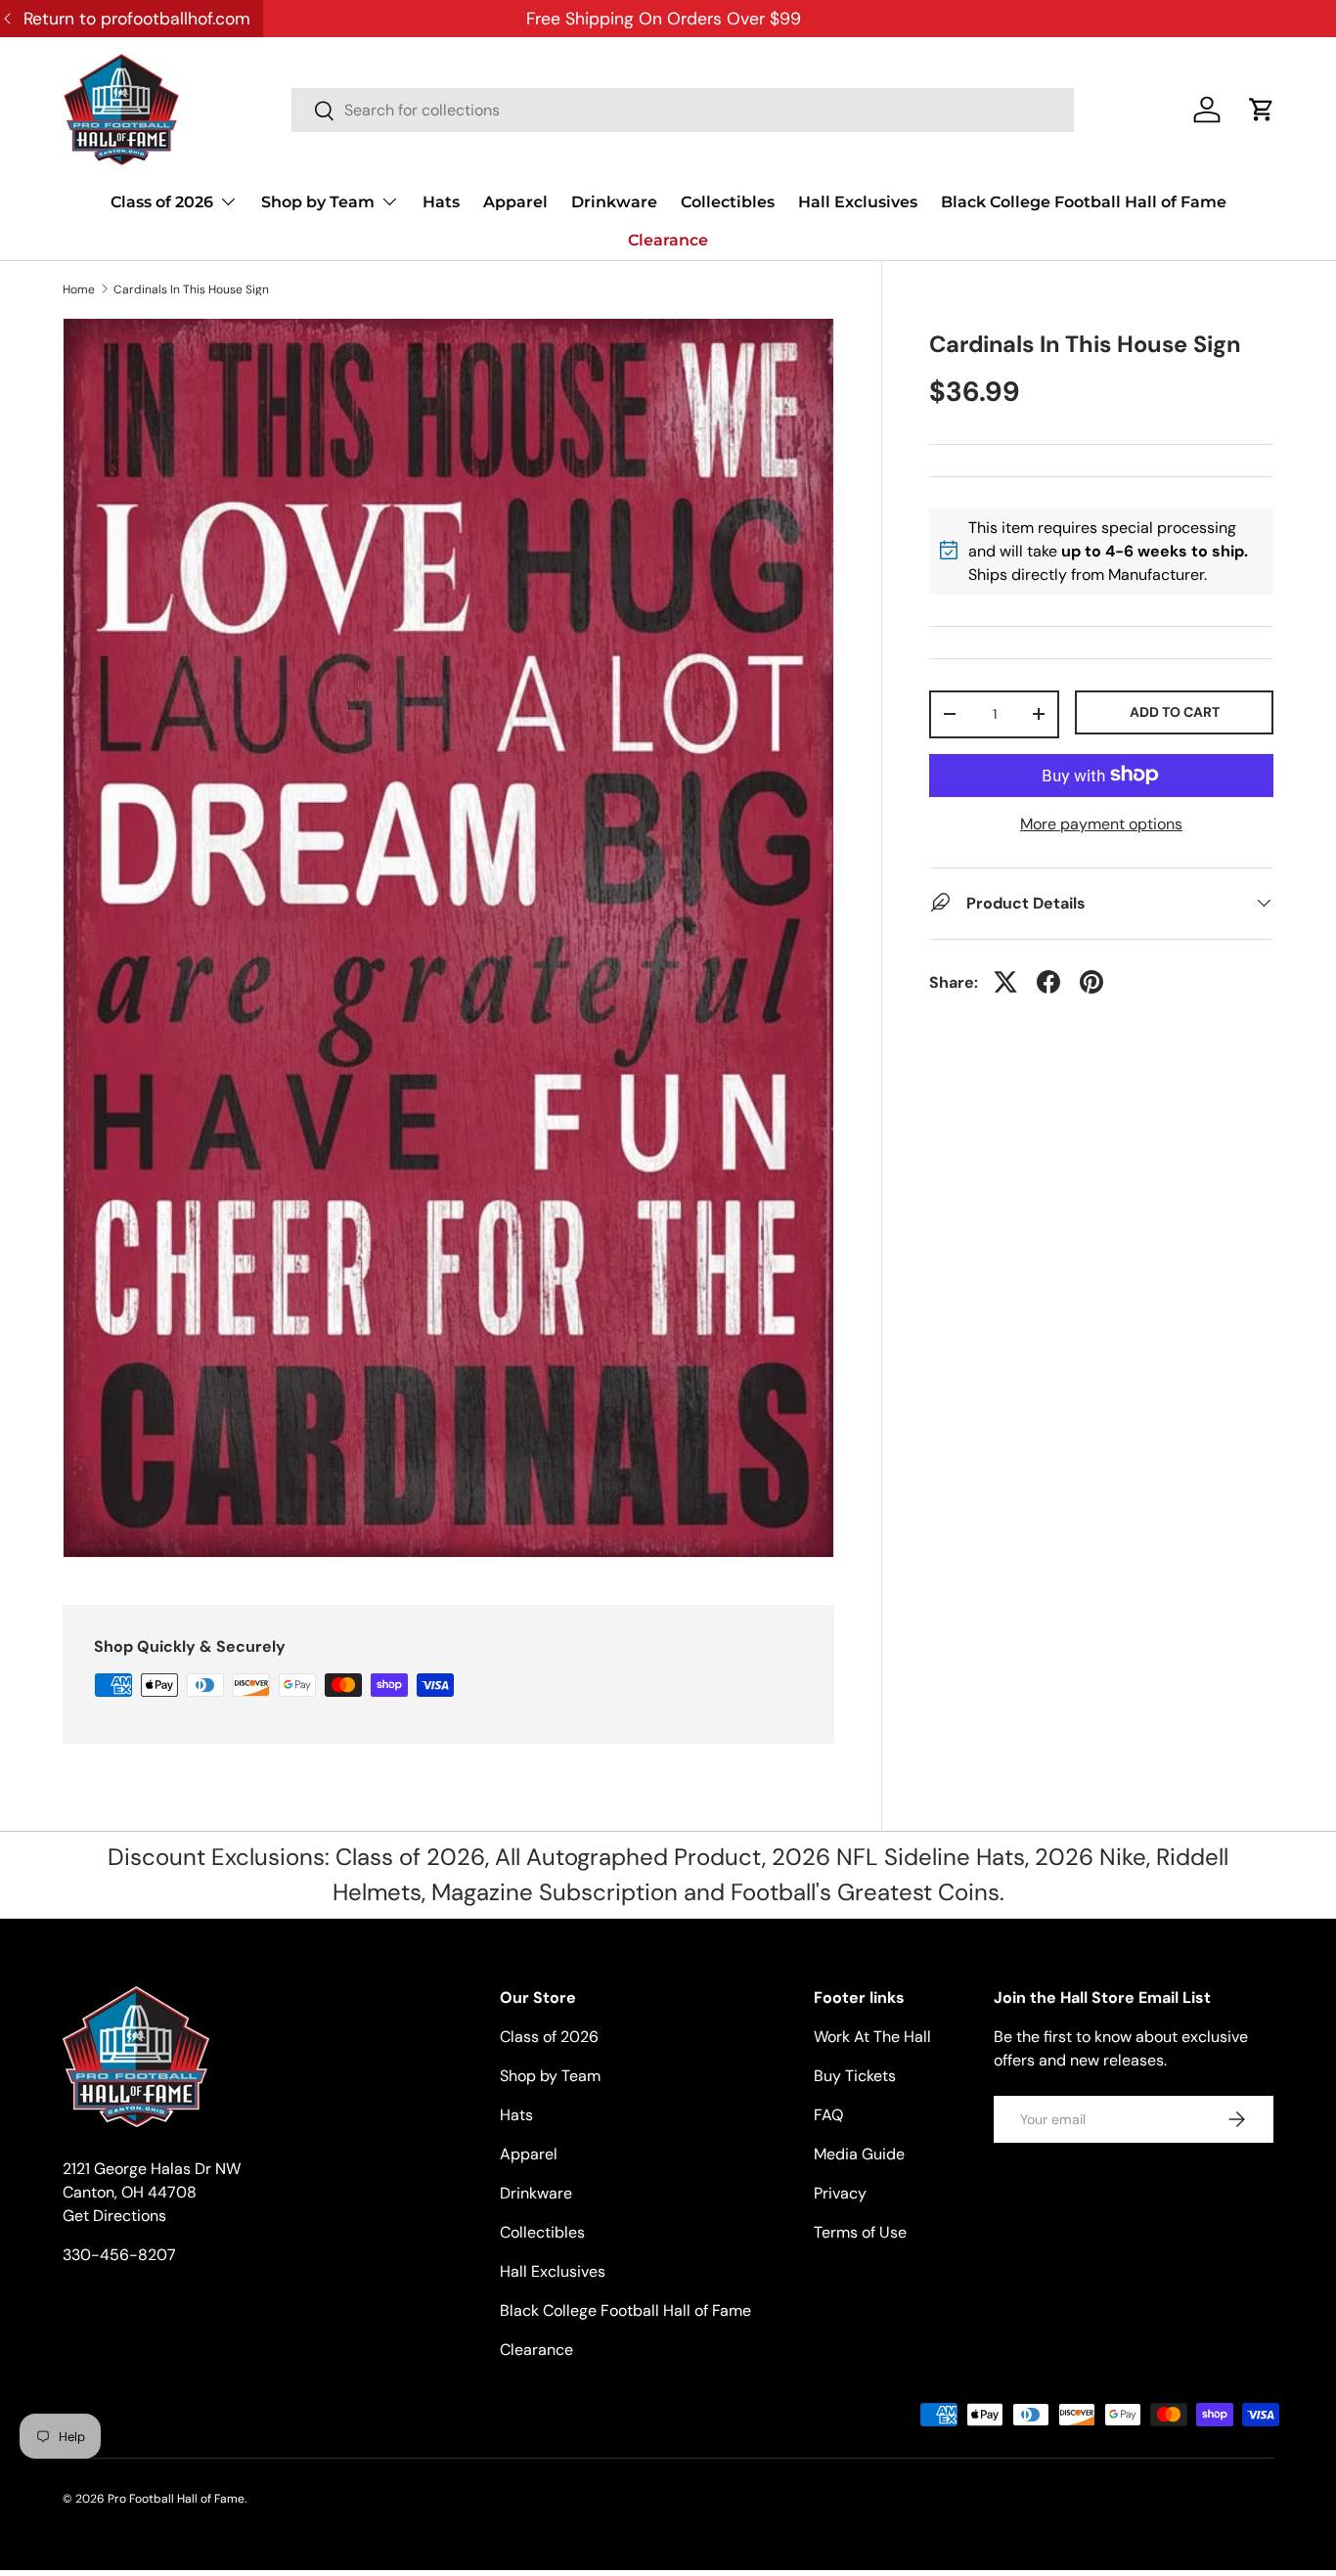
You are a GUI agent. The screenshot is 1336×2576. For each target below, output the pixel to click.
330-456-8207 (119, 2255)
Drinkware (614, 202)
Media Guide (859, 2154)
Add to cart (1175, 711)
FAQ (828, 2115)
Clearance (668, 240)
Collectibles (728, 202)
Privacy (840, 2193)
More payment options (1101, 823)
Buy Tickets (855, 2076)
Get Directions (114, 2216)
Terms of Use (860, 2232)
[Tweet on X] (1005, 982)
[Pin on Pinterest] (1091, 982)
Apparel (515, 202)
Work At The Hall (872, 2037)
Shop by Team (318, 202)
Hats (441, 202)
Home (79, 289)
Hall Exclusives (858, 202)
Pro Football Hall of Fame (176, 2499)
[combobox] (683, 110)
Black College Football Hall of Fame (1084, 202)
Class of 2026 (162, 202)
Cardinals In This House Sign (191, 289)
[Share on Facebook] (1048, 982)
